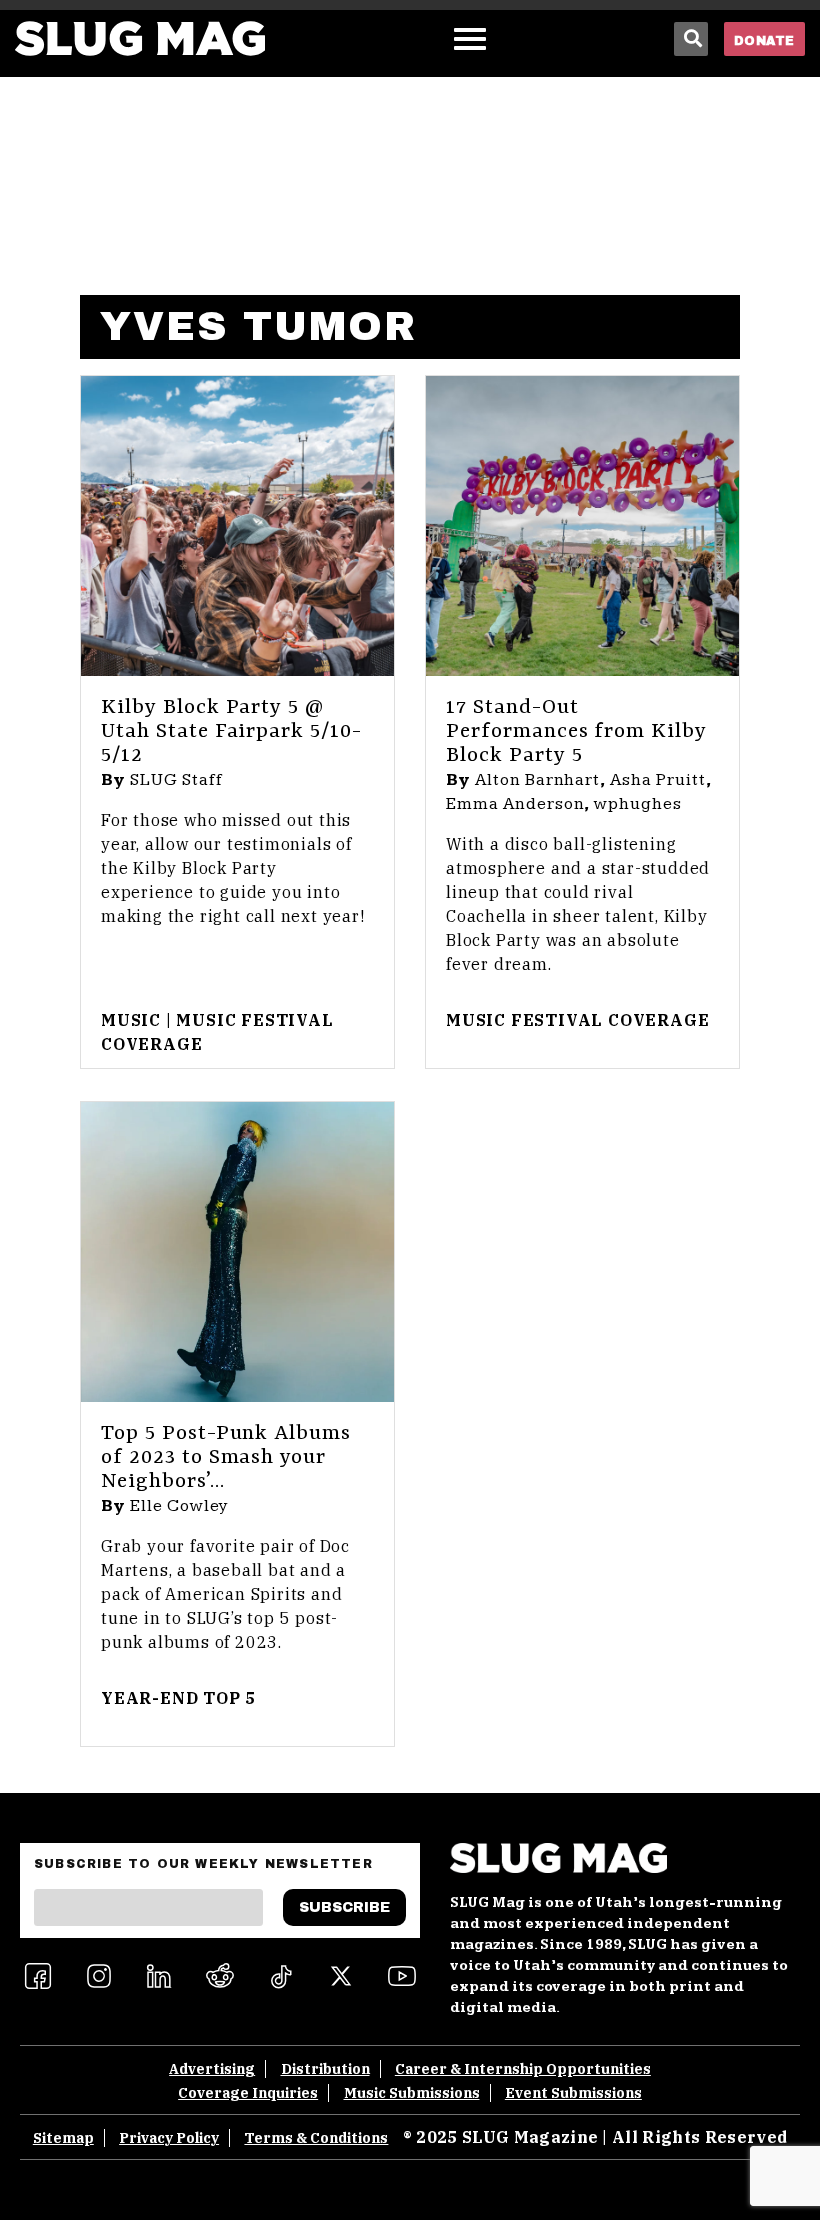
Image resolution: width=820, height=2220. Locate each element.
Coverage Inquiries (248, 2093)
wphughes (638, 804)
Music (131, 1020)
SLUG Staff (176, 780)
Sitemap (63, 2138)
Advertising (212, 2069)
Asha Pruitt (658, 780)
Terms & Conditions (316, 2138)
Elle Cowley (179, 1506)
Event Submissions (573, 2093)
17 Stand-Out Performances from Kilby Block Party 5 (576, 732)
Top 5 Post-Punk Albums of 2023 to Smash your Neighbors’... (226, 1458)
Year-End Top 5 (178, 1698)
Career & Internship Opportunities (523, 2069)
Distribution (325, 2069)
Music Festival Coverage (577, 1020)
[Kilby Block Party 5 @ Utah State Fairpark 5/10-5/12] (237, 526)
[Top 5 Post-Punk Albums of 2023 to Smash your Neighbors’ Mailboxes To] (237, 1252)
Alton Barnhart (537, 780)
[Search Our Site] (691, 39)
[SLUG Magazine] (140, 38)
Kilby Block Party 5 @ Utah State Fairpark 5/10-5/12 (231, 732)
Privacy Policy (169, 2138)
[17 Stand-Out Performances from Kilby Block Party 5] (582, 526)
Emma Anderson (515, 804)
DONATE (764, 41)
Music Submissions (412, 2093)
